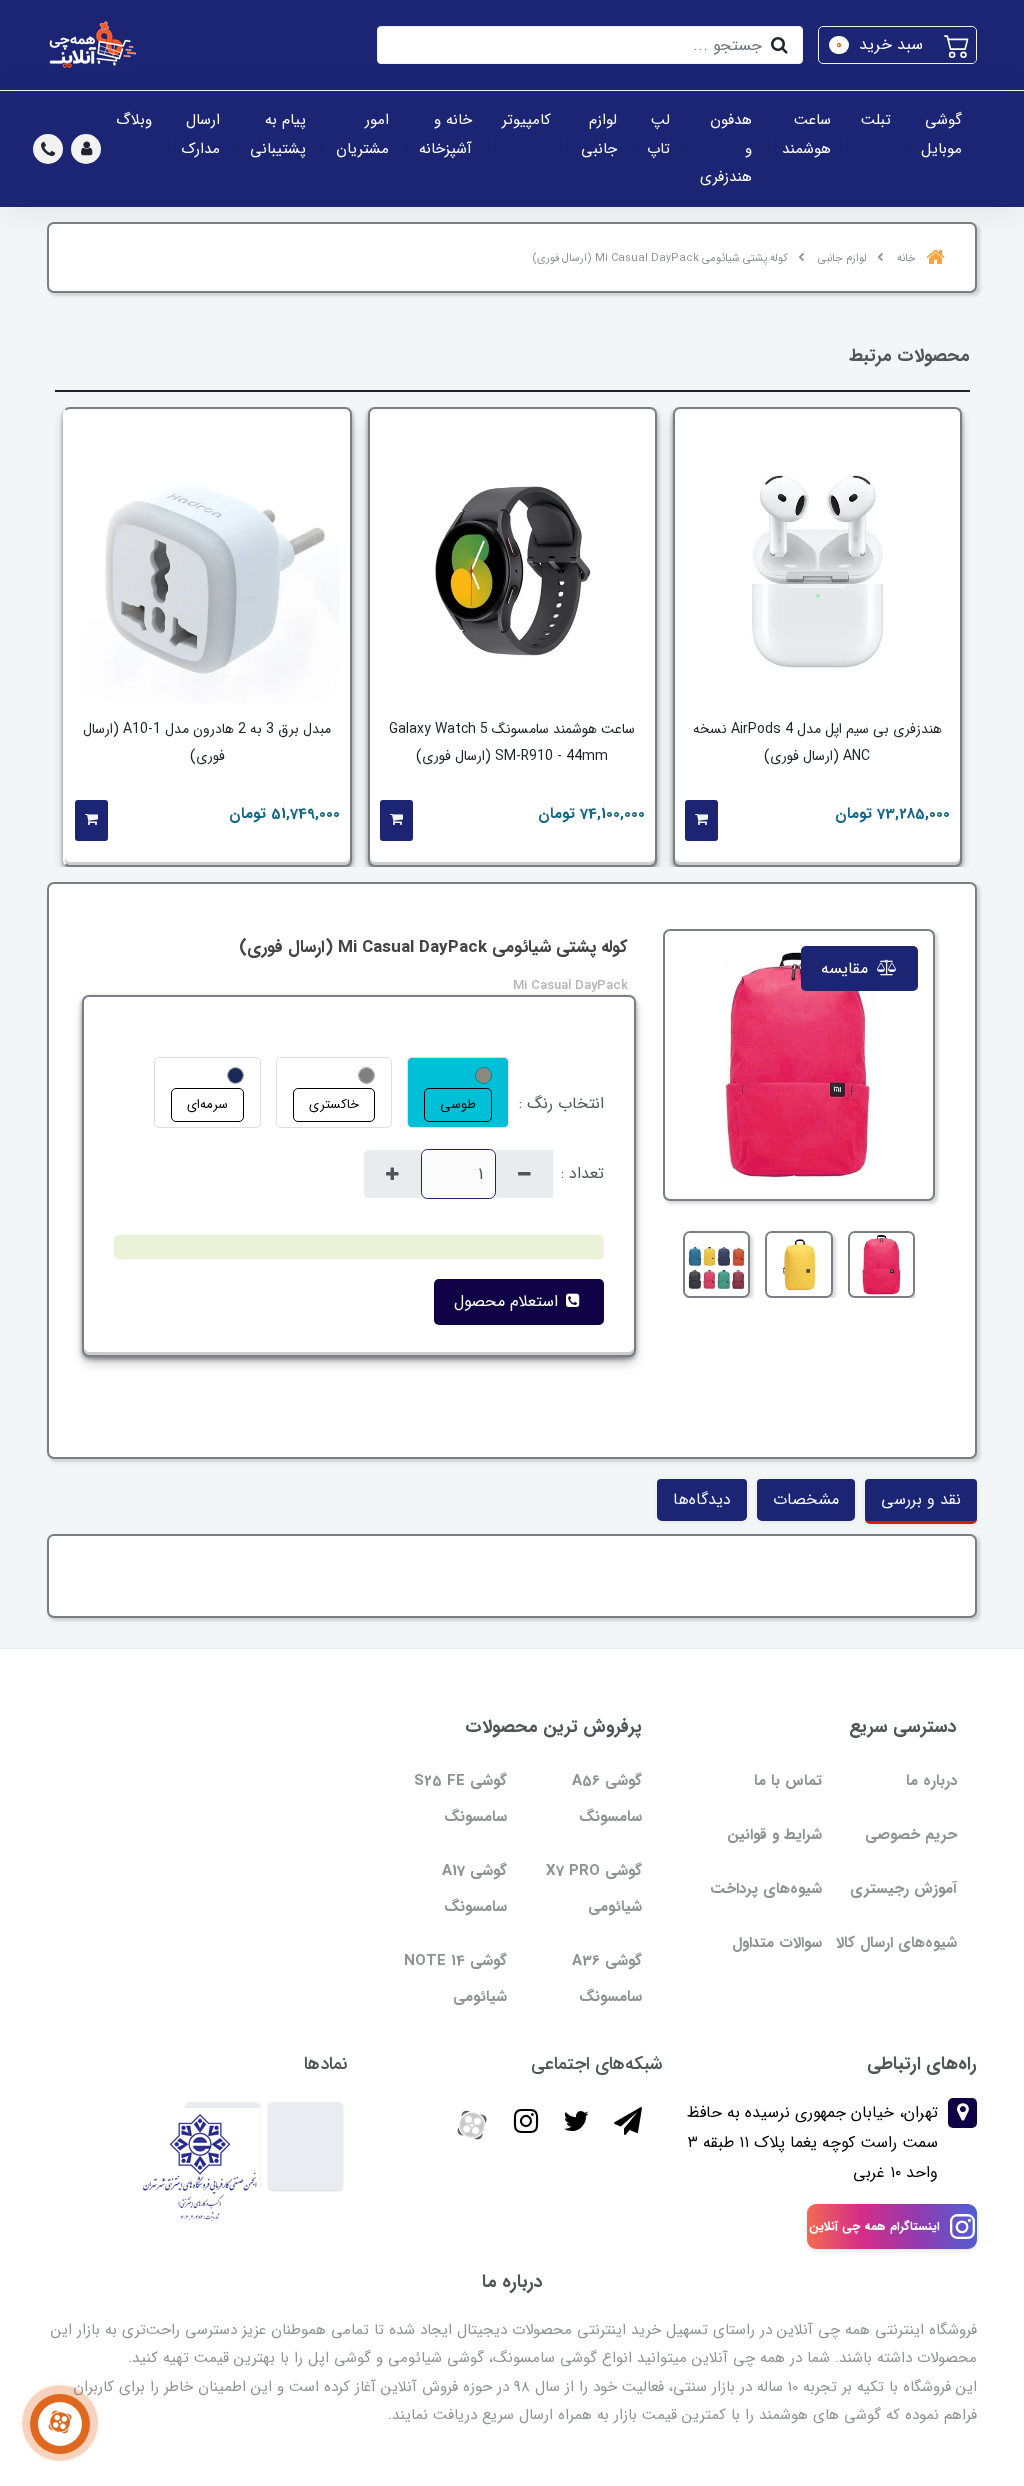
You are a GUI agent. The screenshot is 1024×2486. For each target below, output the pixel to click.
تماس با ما (788, 1781)
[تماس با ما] (60, 2424)
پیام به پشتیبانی (278, 134)
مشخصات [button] (806, 1499)
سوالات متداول (777, 1943)
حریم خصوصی (911, 1835)
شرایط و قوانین (774, 1835)
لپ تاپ (658, 134)
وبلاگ (134, 120)
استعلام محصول (508, 1301)
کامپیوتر (526, 120)
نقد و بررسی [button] (921, 1499)
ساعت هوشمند (806, 134)
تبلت (876, 120)
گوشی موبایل (941, 134)
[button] (897, 45)
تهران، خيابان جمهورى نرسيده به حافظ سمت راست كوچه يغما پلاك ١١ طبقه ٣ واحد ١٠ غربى (812, 2143)
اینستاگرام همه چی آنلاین (874, 2226)
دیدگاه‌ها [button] (702, 1499)
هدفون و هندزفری (726, 148)
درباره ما (931, 1781)
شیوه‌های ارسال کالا (896, 1943)
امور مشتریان (362, 134)
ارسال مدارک (201, 134)
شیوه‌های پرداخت (766, 1889)
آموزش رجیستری (903, 1889)
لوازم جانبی (599, 134)
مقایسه (847, 968)
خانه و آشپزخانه (445, 134)
